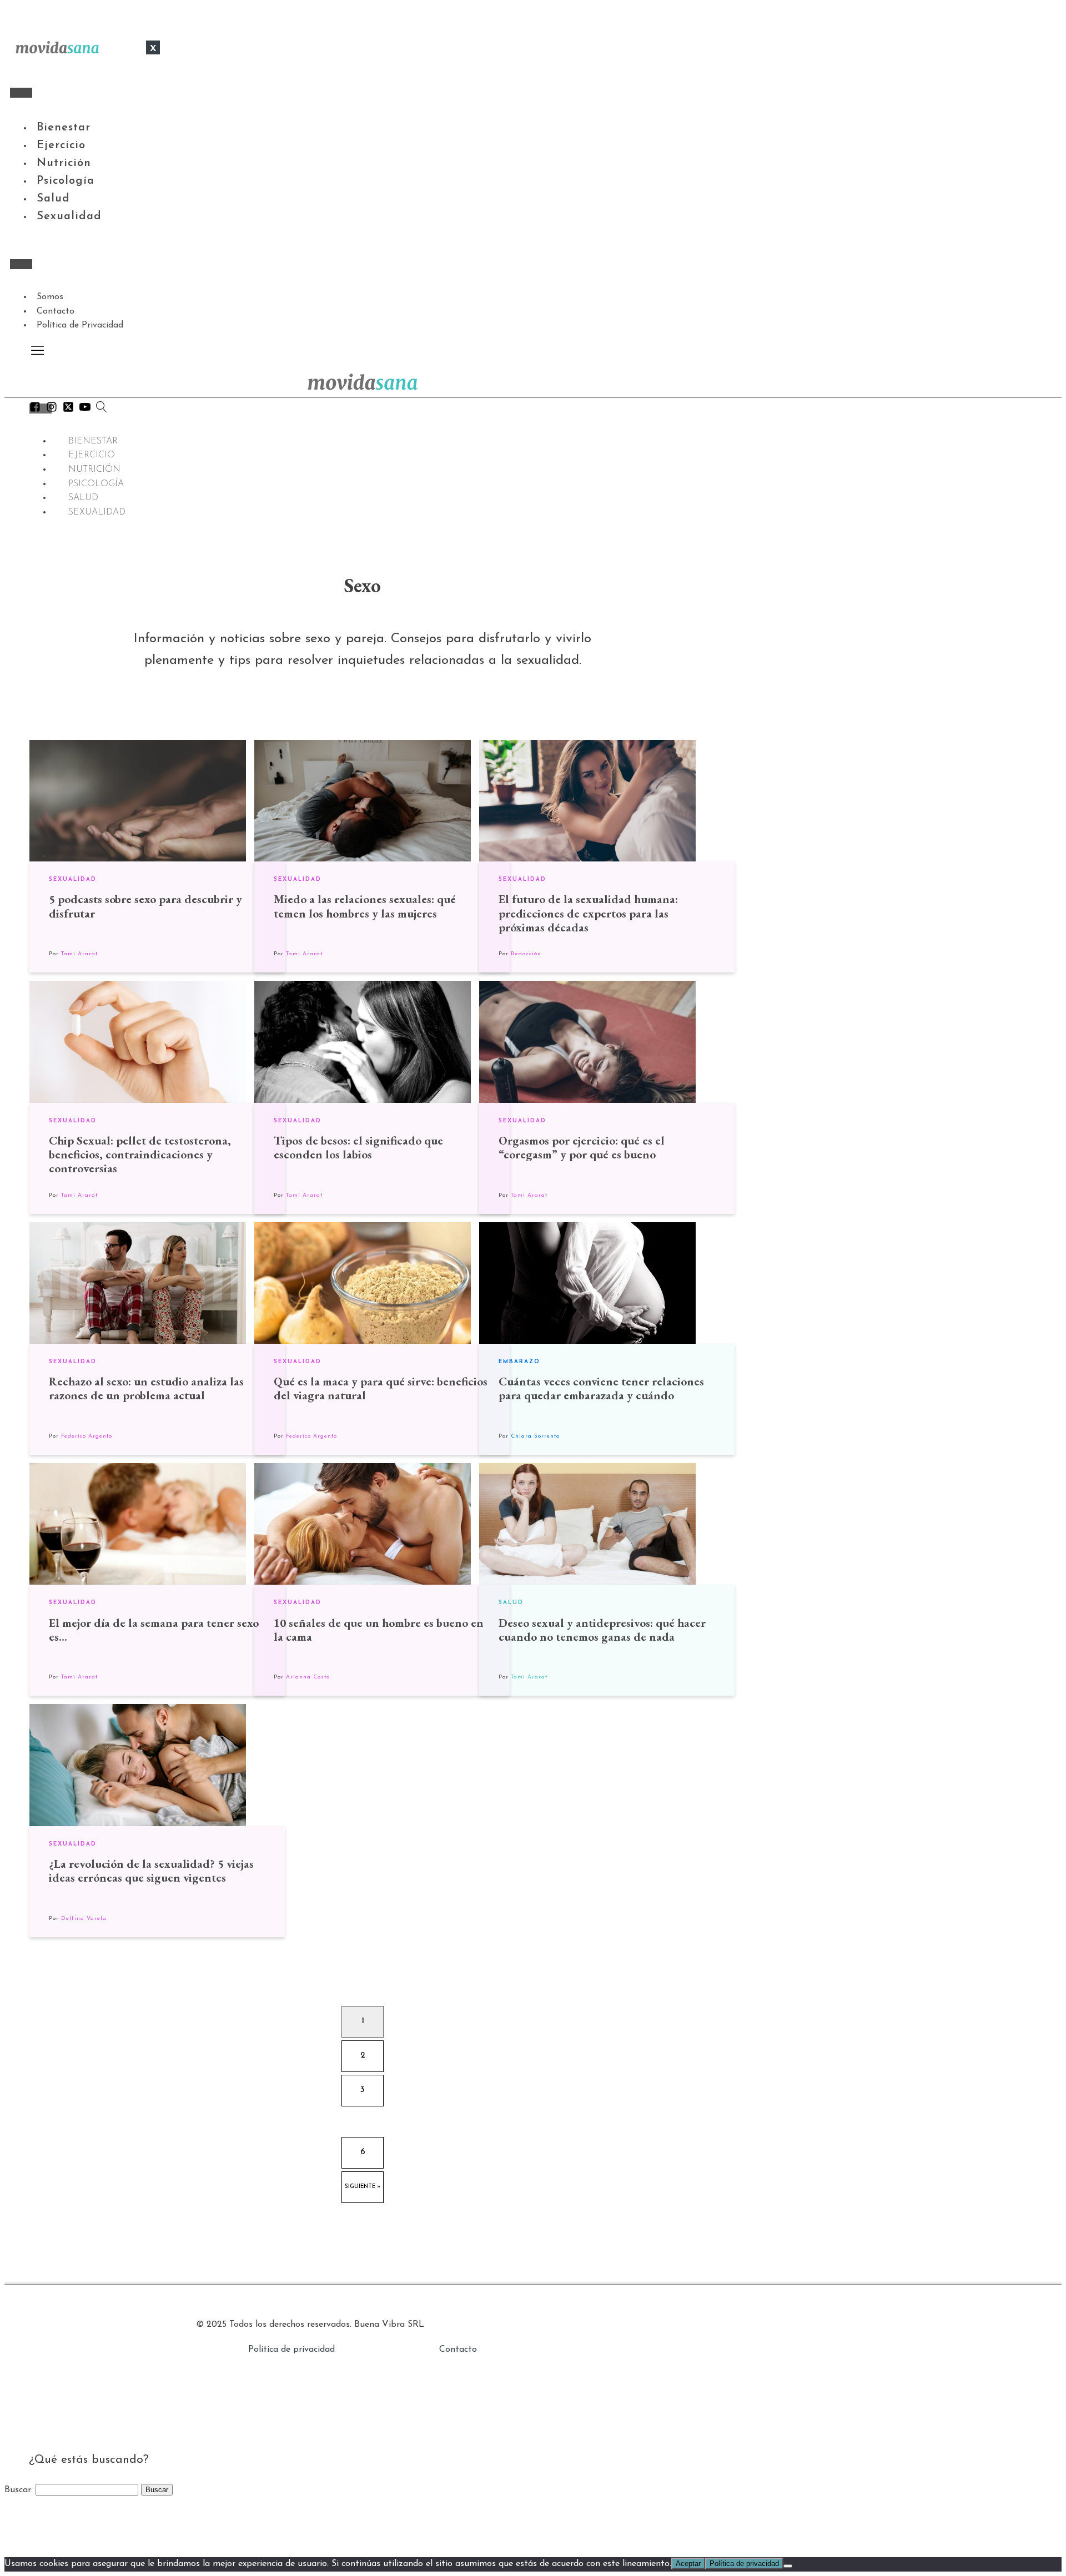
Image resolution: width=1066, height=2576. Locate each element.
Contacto (56, 311)
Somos (50, 297)
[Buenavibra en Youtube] (85, 410)
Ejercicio (61, 145)
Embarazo (519, 1362)
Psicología (66, 181)
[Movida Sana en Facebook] (35, 410)
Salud (53, 199)
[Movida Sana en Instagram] (52, 410)
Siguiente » (363, 2187)
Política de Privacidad (80, 325)
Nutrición (64, 163)
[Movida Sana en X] (68, 410)
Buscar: (19, 2490)
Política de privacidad (291, 2350)
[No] (788, 2566)
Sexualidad (69, 216)
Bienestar (64, 128)
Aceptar (688, 2564)
